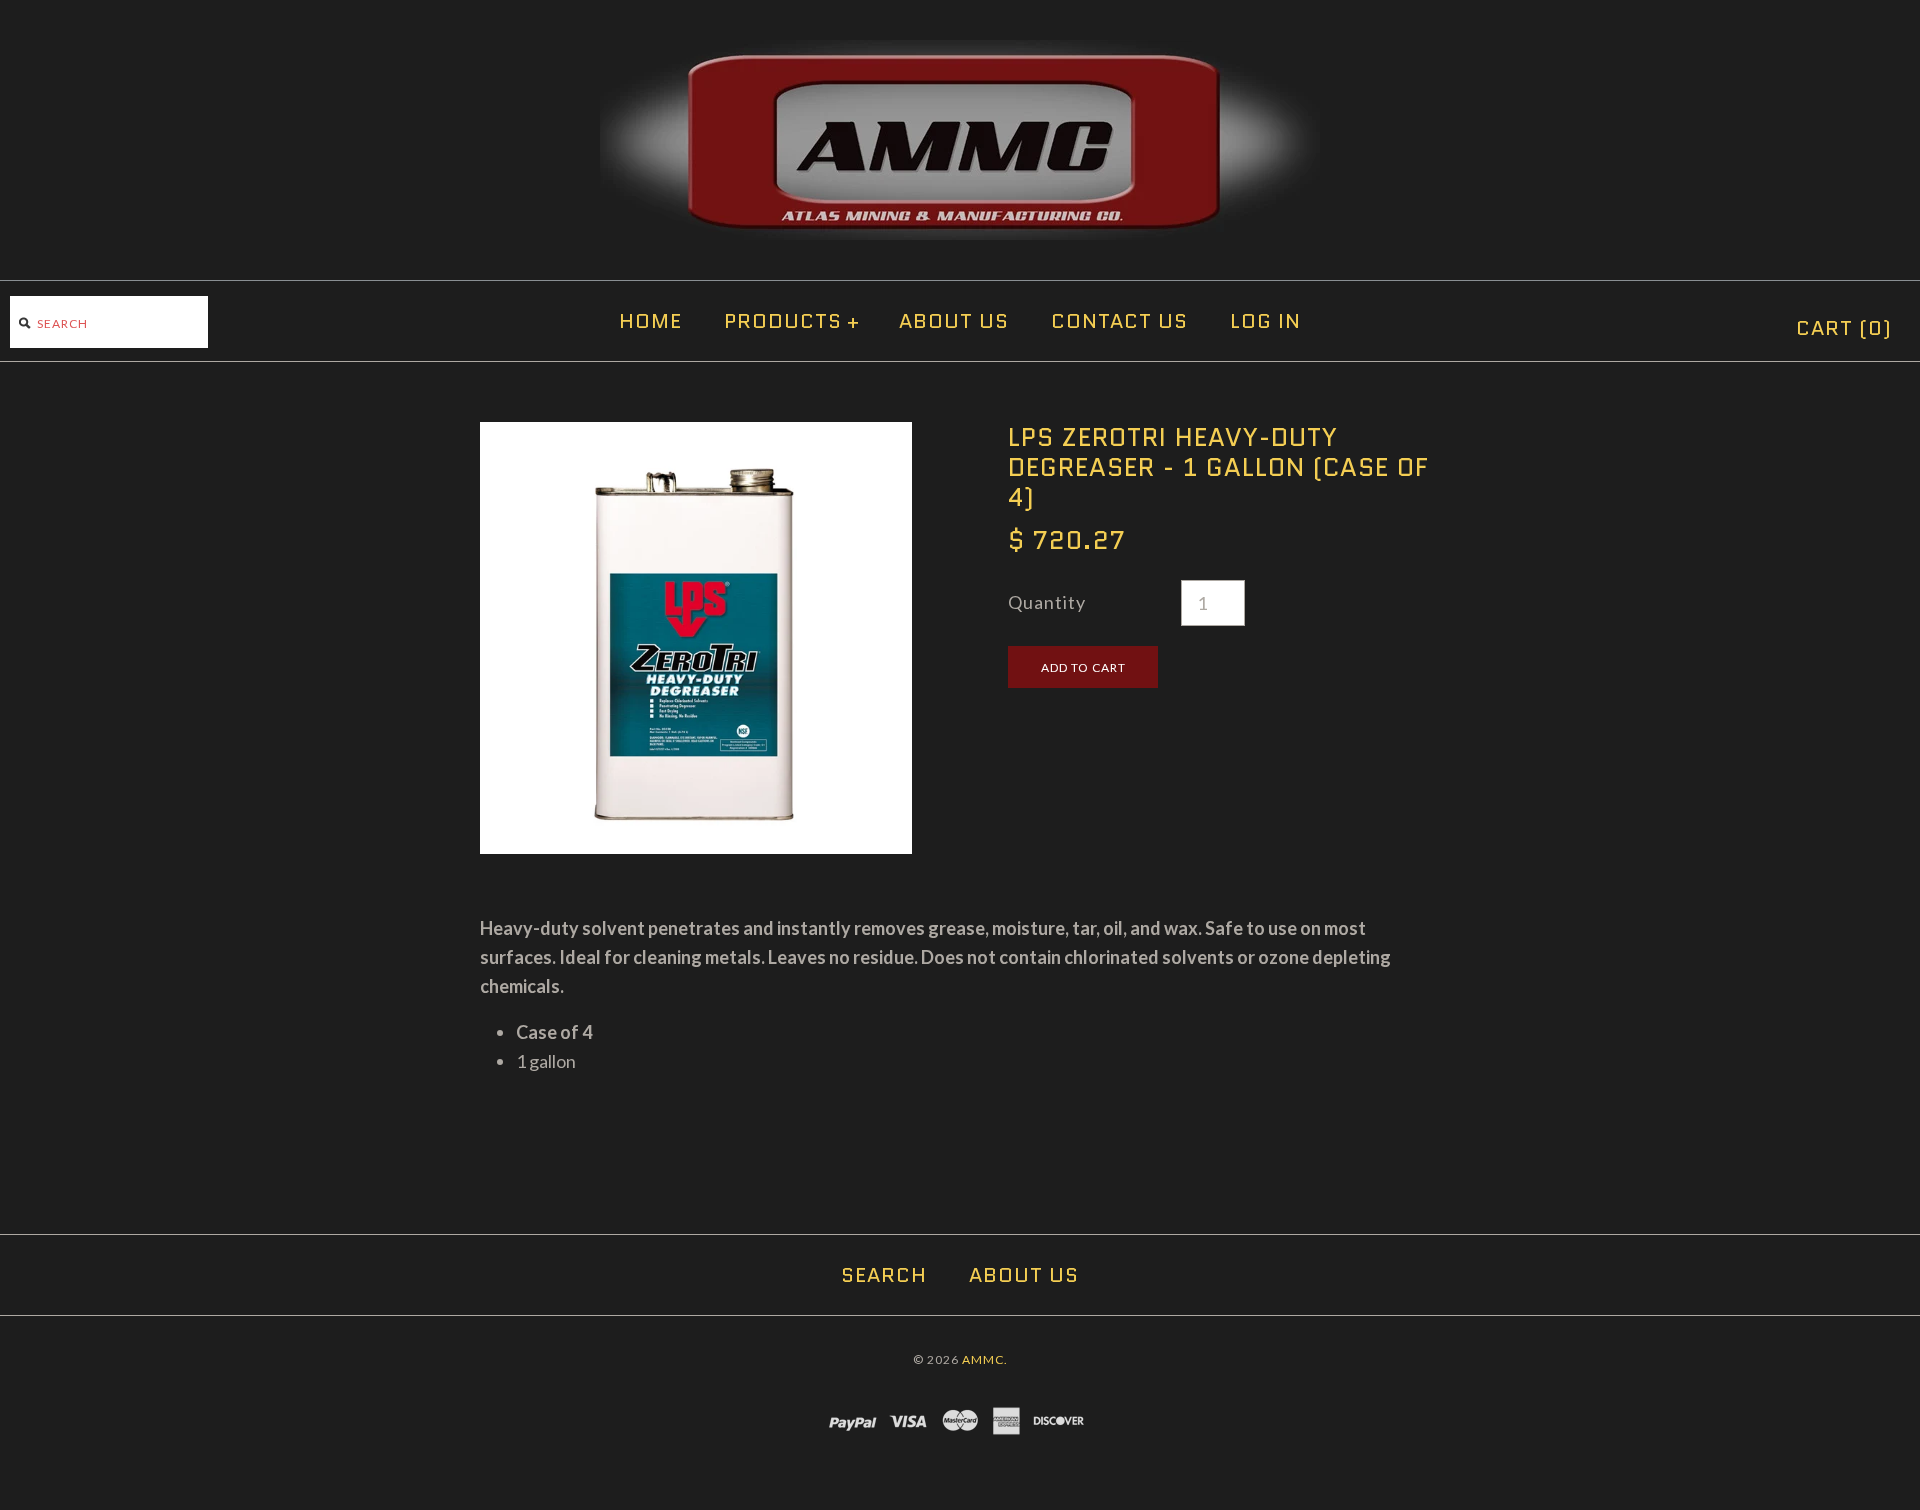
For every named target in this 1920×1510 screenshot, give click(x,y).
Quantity (1047, 602)
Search (884, 1275)
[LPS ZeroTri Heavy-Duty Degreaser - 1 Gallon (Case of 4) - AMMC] (696, 436)
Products (792, 321)
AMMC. (985, 1359)
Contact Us (1119, 321)
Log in (1265, 321)
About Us (954, 321)
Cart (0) (1844, 328)
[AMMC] (960, 54)
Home (650, 321)
